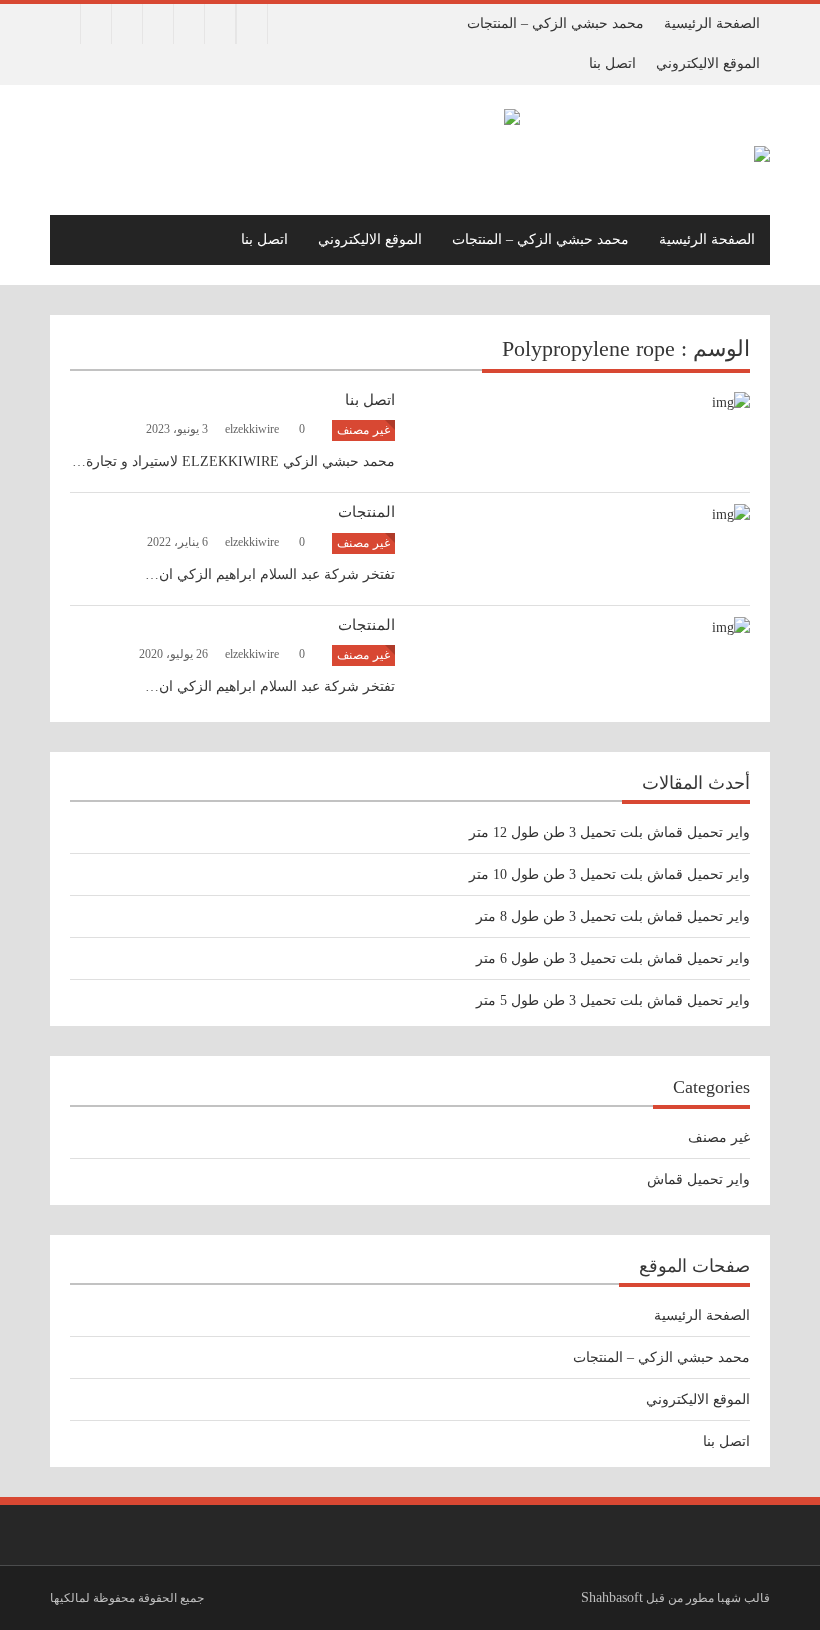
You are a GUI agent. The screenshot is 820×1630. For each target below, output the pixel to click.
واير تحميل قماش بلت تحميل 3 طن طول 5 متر (613, 1000)
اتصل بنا (612, 63)
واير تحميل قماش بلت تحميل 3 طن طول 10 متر (609, 874)
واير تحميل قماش (698, 1179)
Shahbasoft (612, 1597)
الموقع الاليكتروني (708, 63)
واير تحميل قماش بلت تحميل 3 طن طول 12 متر (609, 832)
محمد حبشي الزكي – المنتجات (555, 23)
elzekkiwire (253, 429)
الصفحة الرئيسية (712, 23)
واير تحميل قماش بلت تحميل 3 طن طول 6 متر (613, 958)
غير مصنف (363, 430)
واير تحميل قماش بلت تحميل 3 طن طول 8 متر (613, 916)
